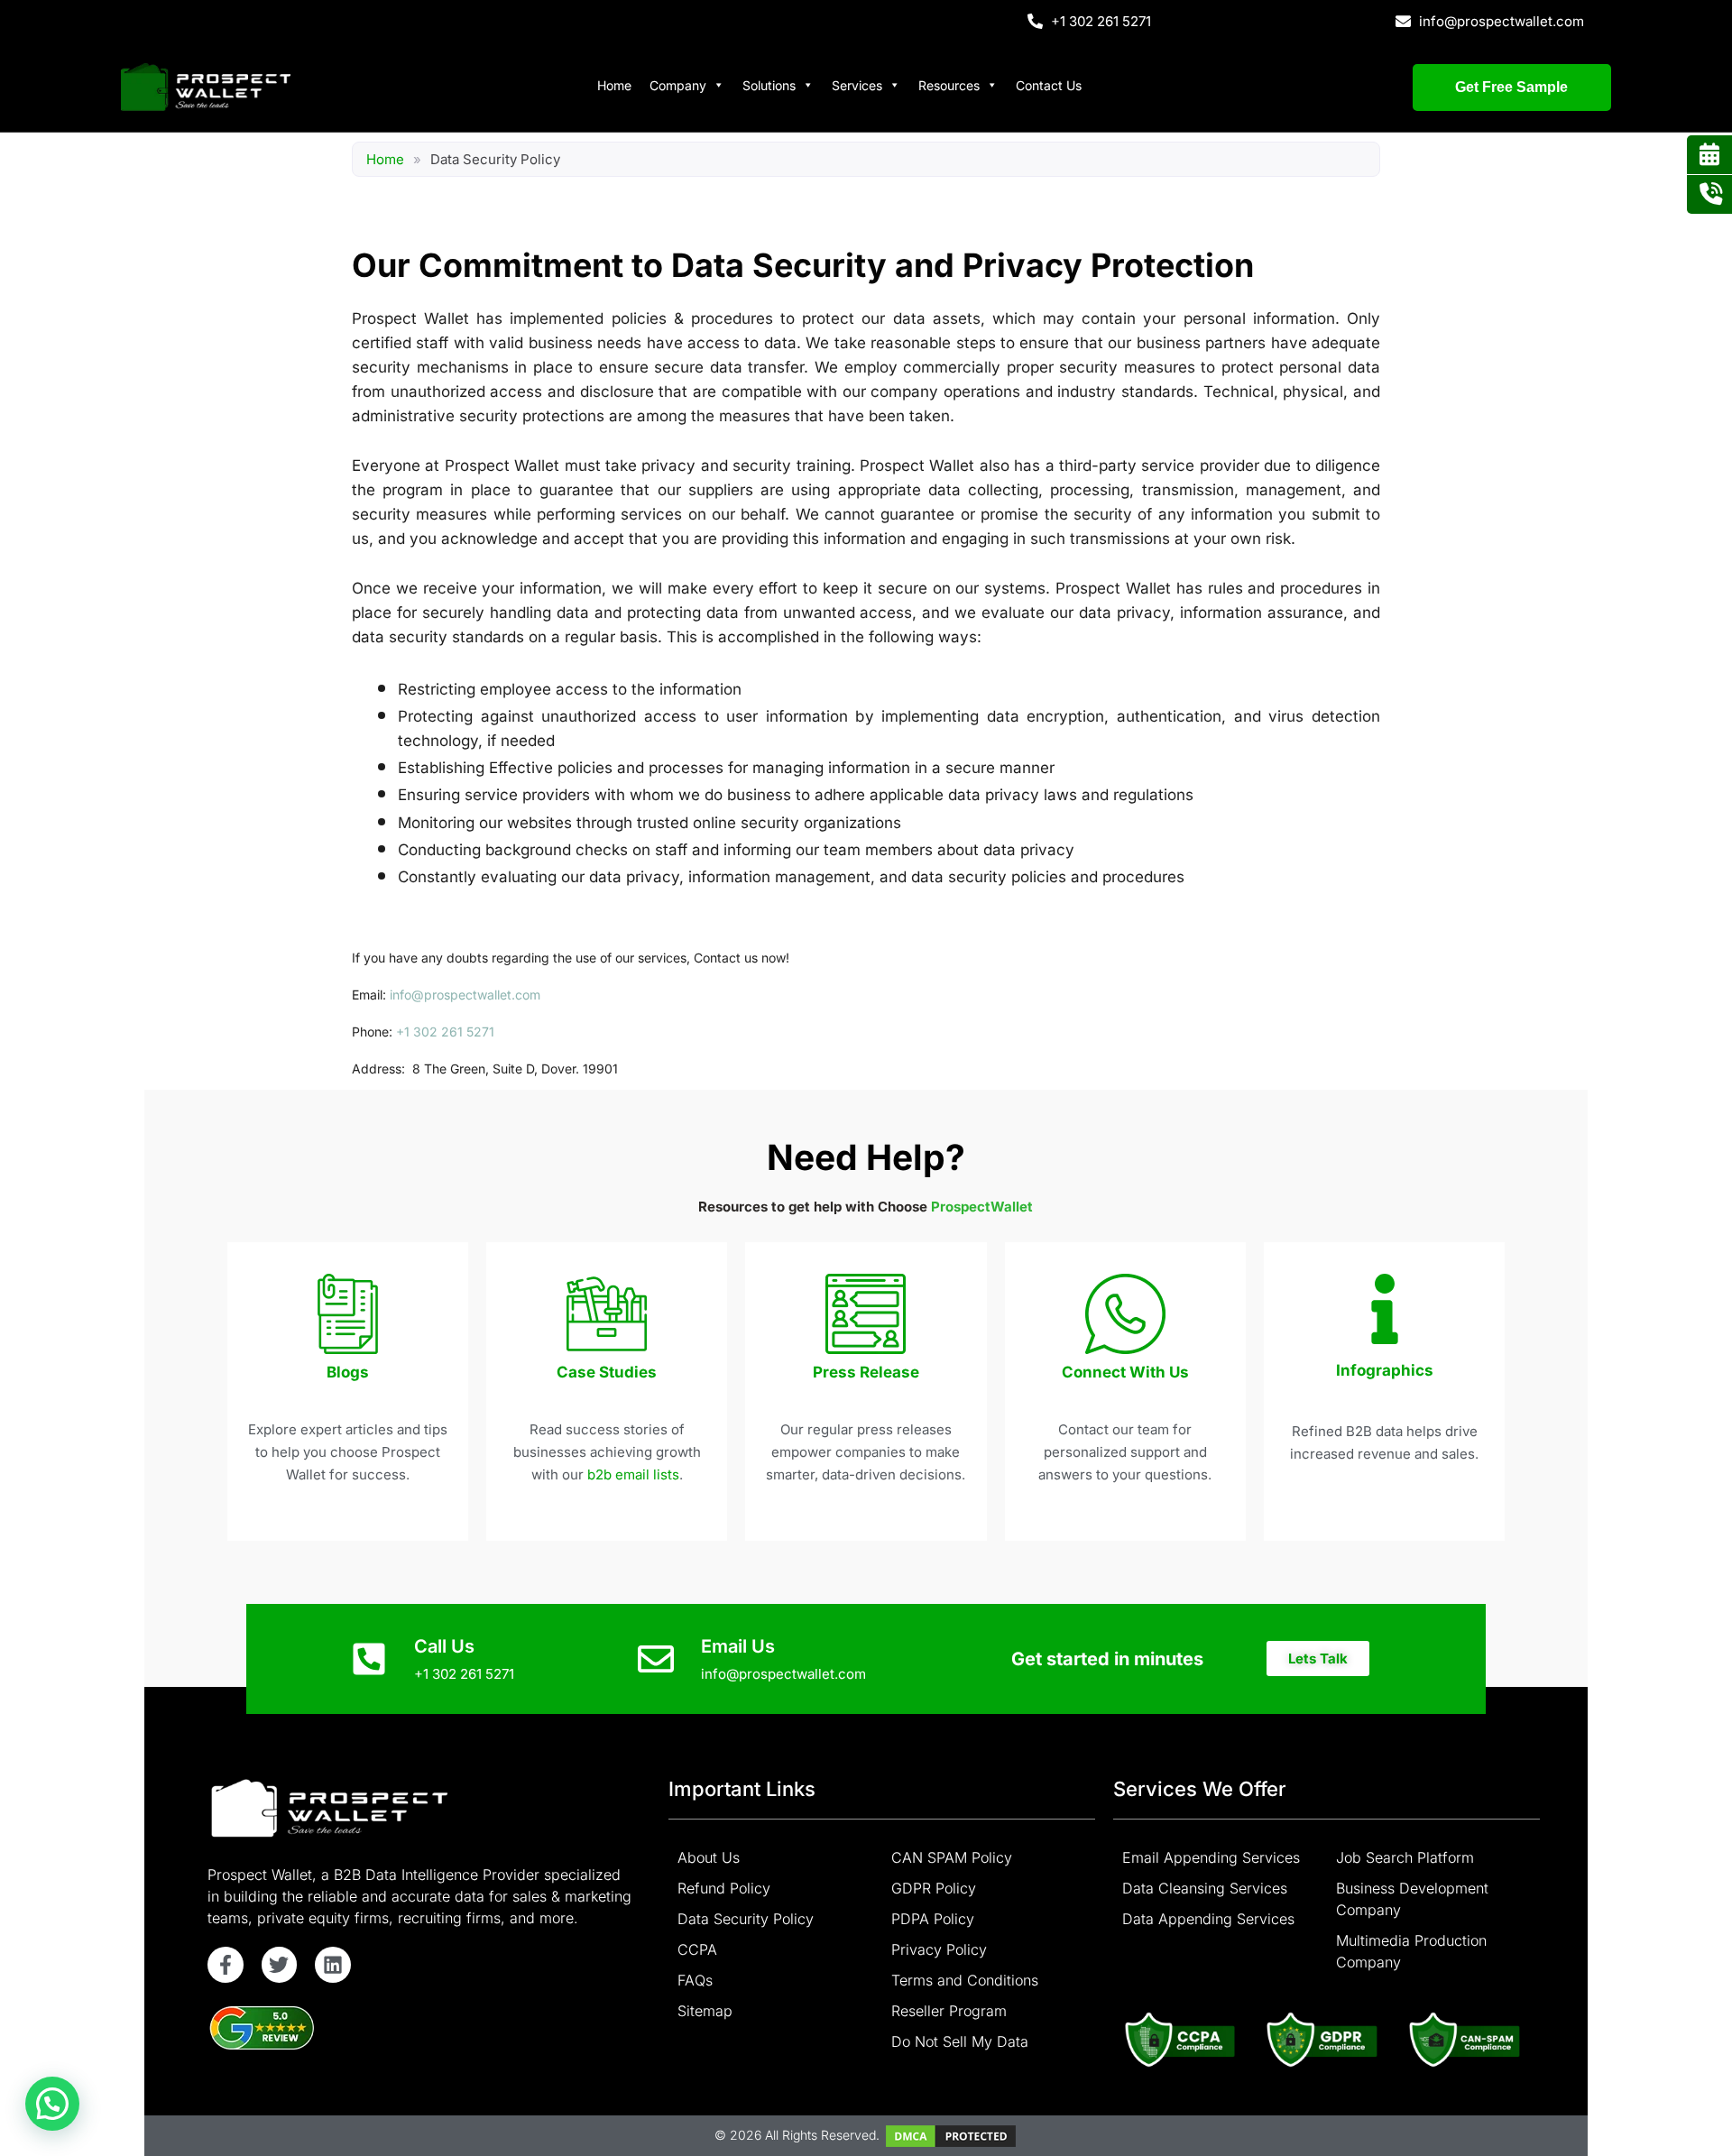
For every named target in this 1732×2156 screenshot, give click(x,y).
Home (614, 85)
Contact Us (1049, 85)
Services (857, 85)
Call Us (444, 1646)
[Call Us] (369, 1659)
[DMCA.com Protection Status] (951, 2134)
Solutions (769, 85)
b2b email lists (633, 1474)
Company (678, 85)
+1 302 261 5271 (445, 1032)
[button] (1318, 1658)
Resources (949, 85)
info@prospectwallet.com (465, 995)
